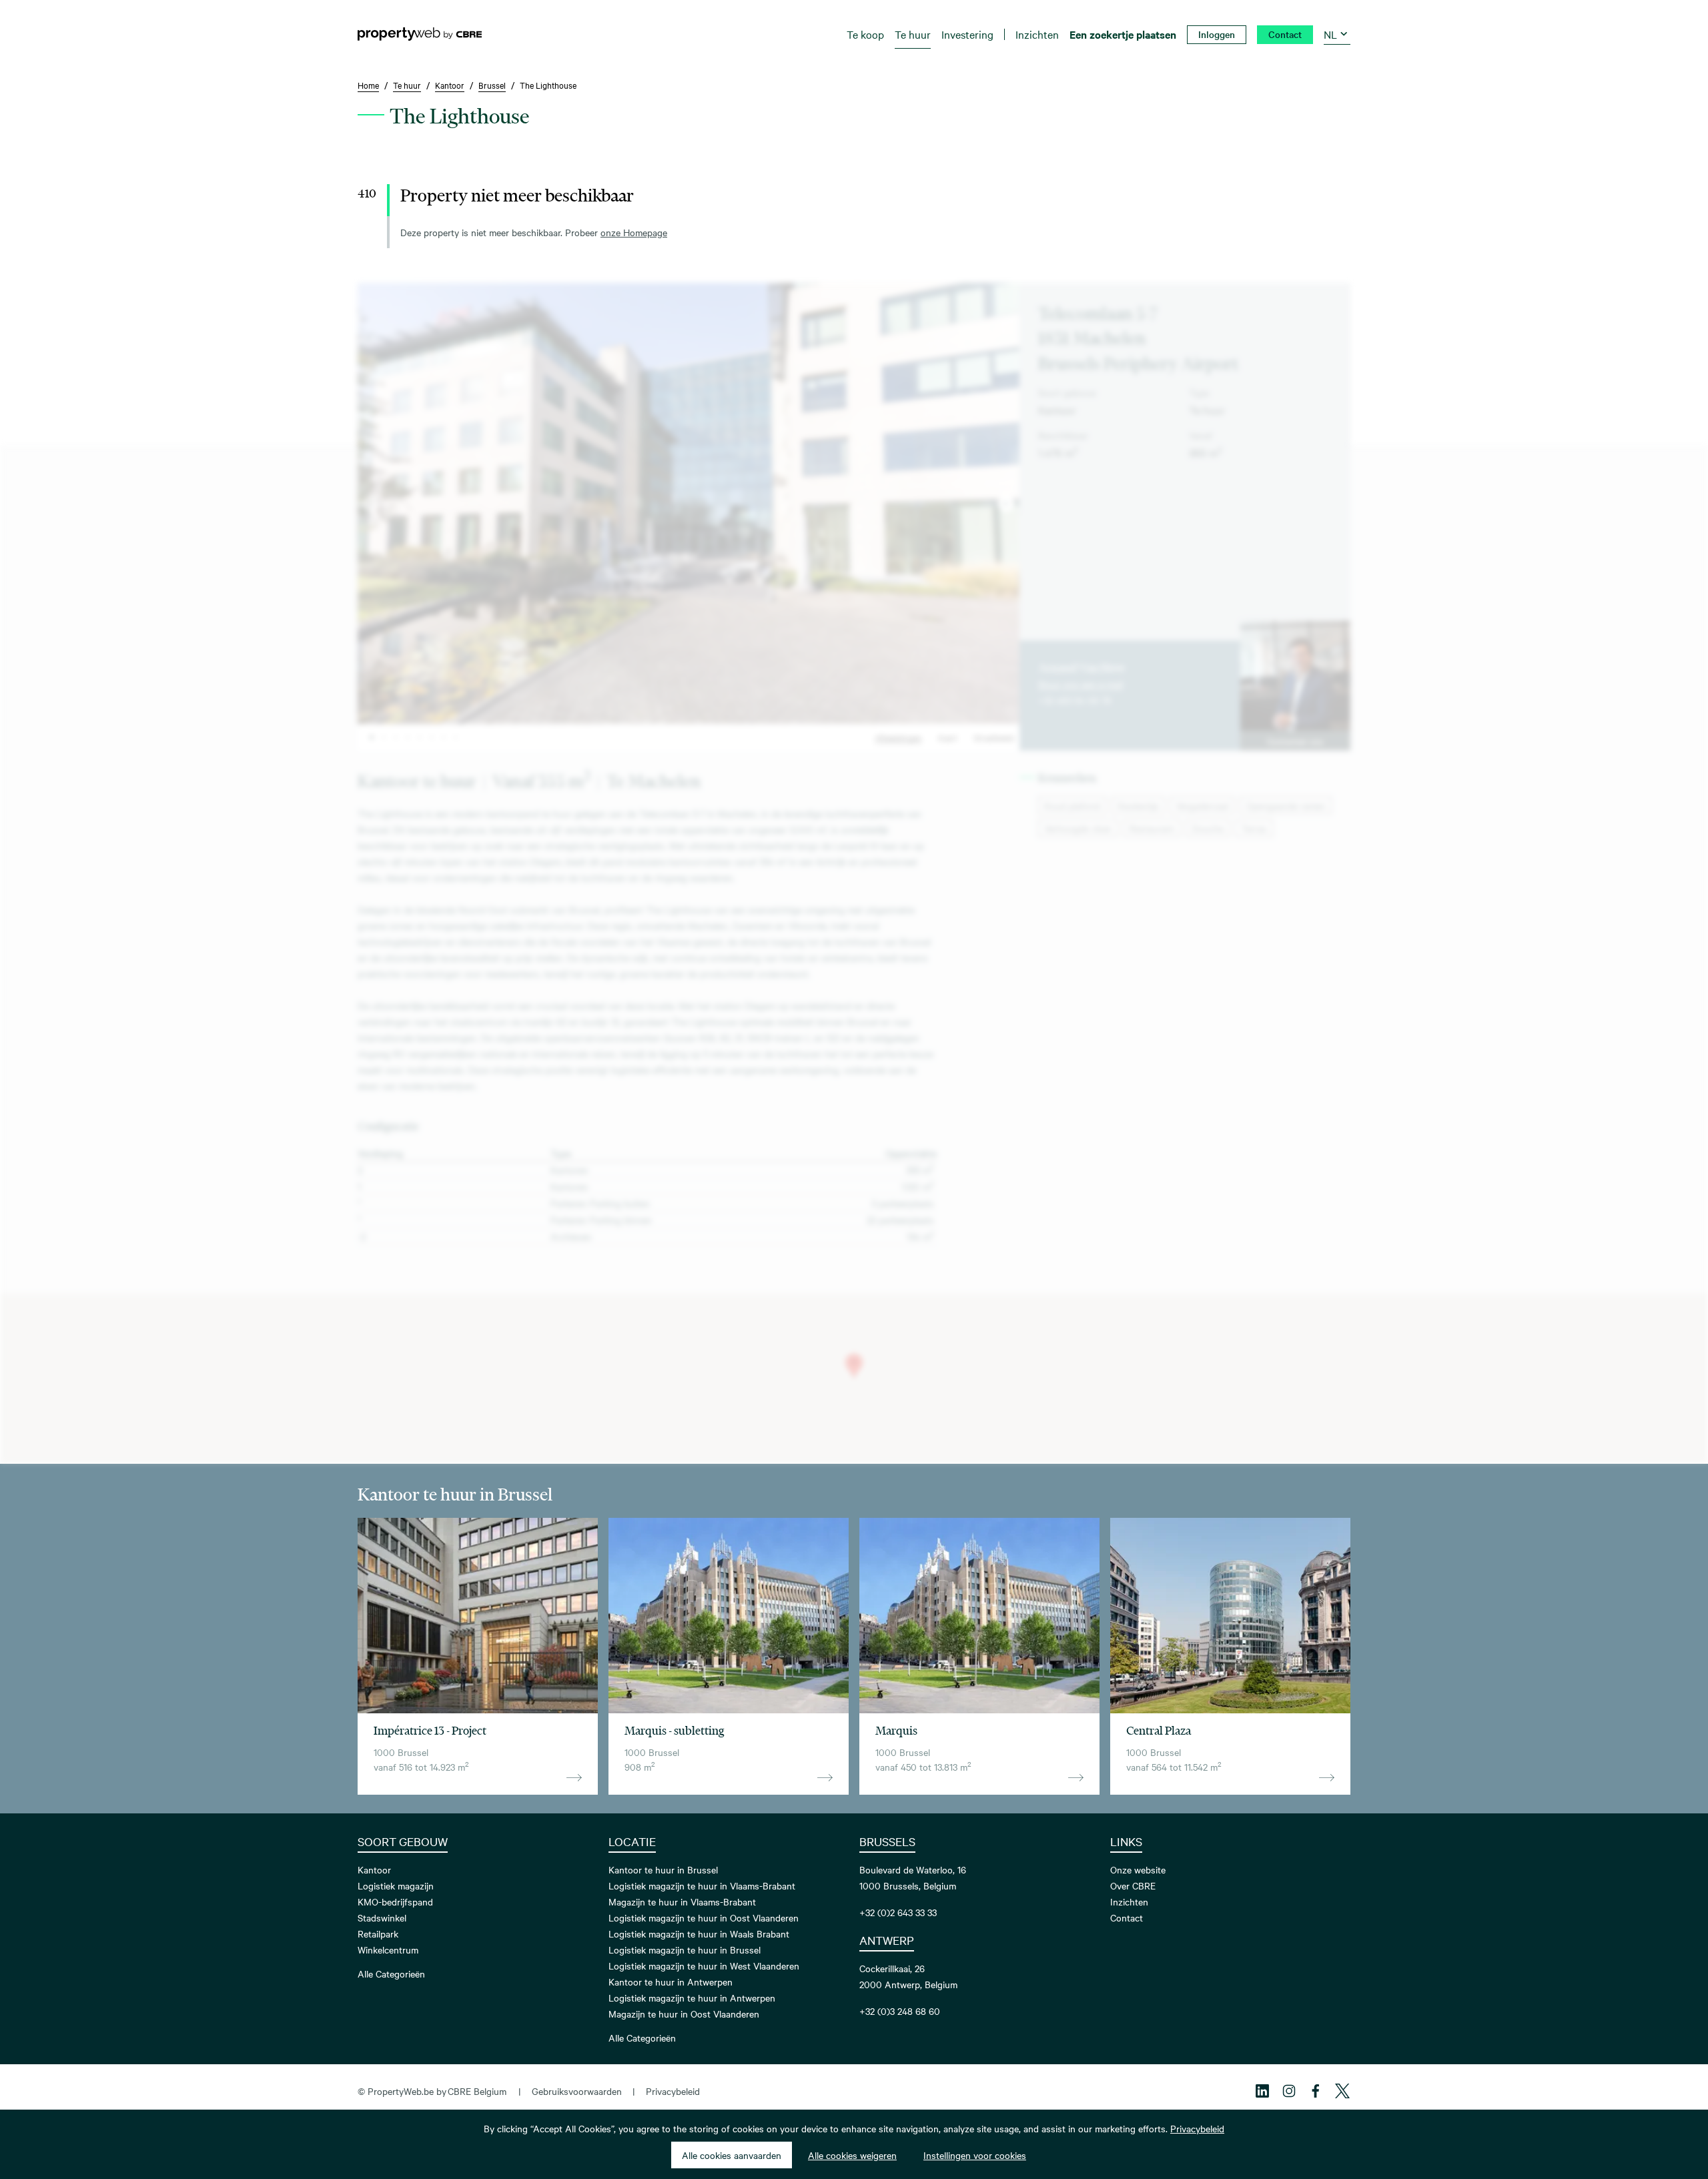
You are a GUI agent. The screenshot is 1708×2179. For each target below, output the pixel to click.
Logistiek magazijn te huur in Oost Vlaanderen (704, 1917)
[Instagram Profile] (1289, 2091)
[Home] (420, 34)
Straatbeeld (994, 737)
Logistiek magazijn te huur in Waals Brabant (699, 1933)
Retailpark (378, 1933)
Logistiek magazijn (396, 1885)
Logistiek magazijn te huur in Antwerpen (692, 1998)
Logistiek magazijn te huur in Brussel (685, 1949)
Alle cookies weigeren (852, 2155)
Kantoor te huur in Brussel (663, 1869)
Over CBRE (1133, 1885)
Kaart (948, 737)
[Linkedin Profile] (1262, 2091)
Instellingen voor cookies (975, 2155)
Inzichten (1129, 1901)
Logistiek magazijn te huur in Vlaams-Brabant (702, 1885)
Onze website (1138, 1869)
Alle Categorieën (391, 1974)
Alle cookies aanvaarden (732, 2155)
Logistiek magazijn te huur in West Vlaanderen (704, 1966)
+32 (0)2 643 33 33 (898, 1912)
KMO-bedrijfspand (395, 1901)
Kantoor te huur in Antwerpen (671, 1982)
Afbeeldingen (898, 737)
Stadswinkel (382, 1917)
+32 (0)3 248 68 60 (900, 2011)
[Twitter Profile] (1342, 2091)
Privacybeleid (673, 2091)
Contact (1127, 1917)
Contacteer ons (1295, 741)
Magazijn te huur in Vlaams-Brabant (682, 1901)
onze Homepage (634, 232)
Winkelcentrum (388, 1949)
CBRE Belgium (477, 2091)
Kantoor (374, 1869)
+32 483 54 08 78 (1075, 700)
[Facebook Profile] (1316, 2091)
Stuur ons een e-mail (1081, 684)
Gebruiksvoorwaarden (577, 2091)
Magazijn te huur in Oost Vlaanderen (684, 2014)
